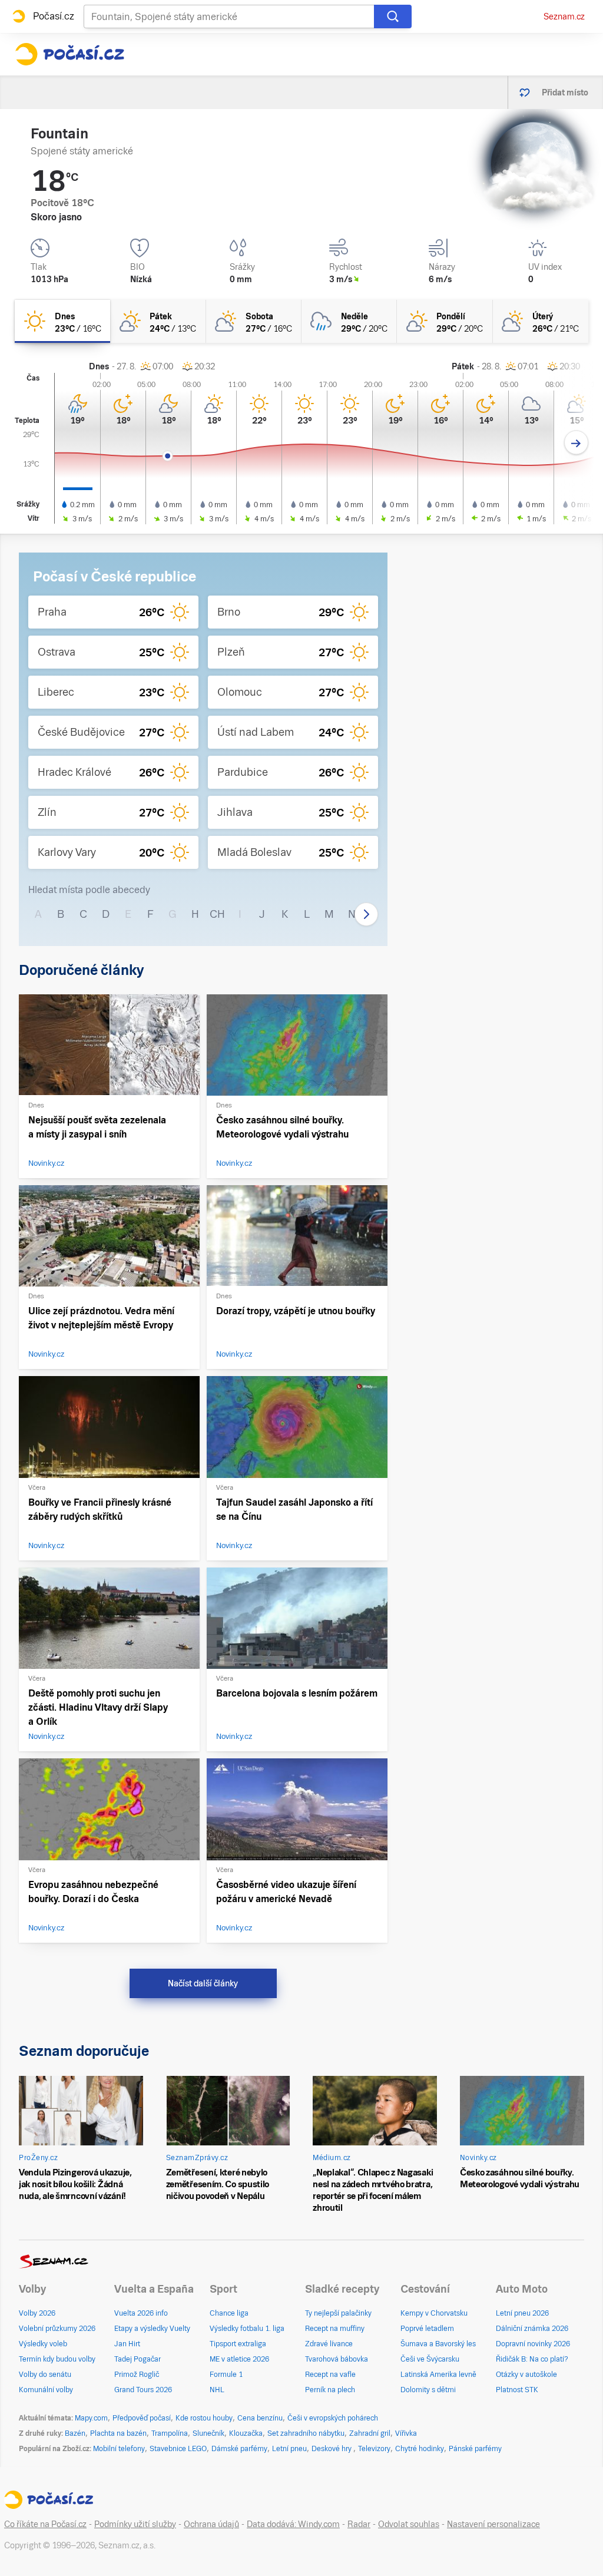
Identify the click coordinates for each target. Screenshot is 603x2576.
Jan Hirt (127, 2344)
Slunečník (208, 2433)
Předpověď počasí (142, 2418)
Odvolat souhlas (409, 2524)
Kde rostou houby (204, 2418)
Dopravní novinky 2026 (533, 2344)
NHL (217, 2390)
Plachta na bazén (118, 2433)
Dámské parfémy (239, 2449)
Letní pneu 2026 (522, 2313)
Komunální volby (46, 2390)
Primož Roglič (137, 2375)
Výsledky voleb (43, 2344)
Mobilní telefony (119, 2449)
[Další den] (576, 443)
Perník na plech (330, 2390)
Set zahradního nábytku (306, 2433)
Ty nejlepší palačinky (338, 2313)
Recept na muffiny (335, 2329)
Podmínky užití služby (135, 2524)
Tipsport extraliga (238, 2344)
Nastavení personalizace (493, 2524)
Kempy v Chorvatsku (434, 2313)
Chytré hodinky (420, 2449)
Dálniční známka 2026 (532, 2329)
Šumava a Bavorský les (438, 2344)
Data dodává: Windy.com (293, 2524)
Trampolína (170, 2433)
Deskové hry (332, 2449)
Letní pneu (289, 2449)
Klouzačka (246, 2433)
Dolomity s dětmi (428, 2390)
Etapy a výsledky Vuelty (152, 2329)
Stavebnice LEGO (178, 2449)
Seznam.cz (564, 16)
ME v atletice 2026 (239, 2359)
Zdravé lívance (329, 2344)
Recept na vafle (330, 2375)
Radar (359, 2524)
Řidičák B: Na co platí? (532, 2359)
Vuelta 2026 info (141, 2313)
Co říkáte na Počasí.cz (45, 2524)
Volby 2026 (37, 2313)
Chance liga (229, 2313)
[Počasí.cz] (69, 54)
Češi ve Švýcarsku (430, 2359)
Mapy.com (91, 2418)
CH (217, 914)
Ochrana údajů (211, 2524)
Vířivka (406, 2433)
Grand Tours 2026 (143, 2390)
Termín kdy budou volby (57, 2359)
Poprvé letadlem (427, 2329)
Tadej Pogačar (138, 2359)
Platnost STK (517, 2390)
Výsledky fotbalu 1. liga (247, 2329)
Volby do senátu (45, 2375)
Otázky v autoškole (526, 2375)
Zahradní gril (370, 2433)
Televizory (374, 2449)
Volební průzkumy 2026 (57, 2329)
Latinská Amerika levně (438, 2375)
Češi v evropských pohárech (333, 2418)
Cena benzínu (260, 2418)
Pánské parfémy (475, 2449)
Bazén (75, 2433)
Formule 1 (226, 2375)
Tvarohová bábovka (337, 2359)
